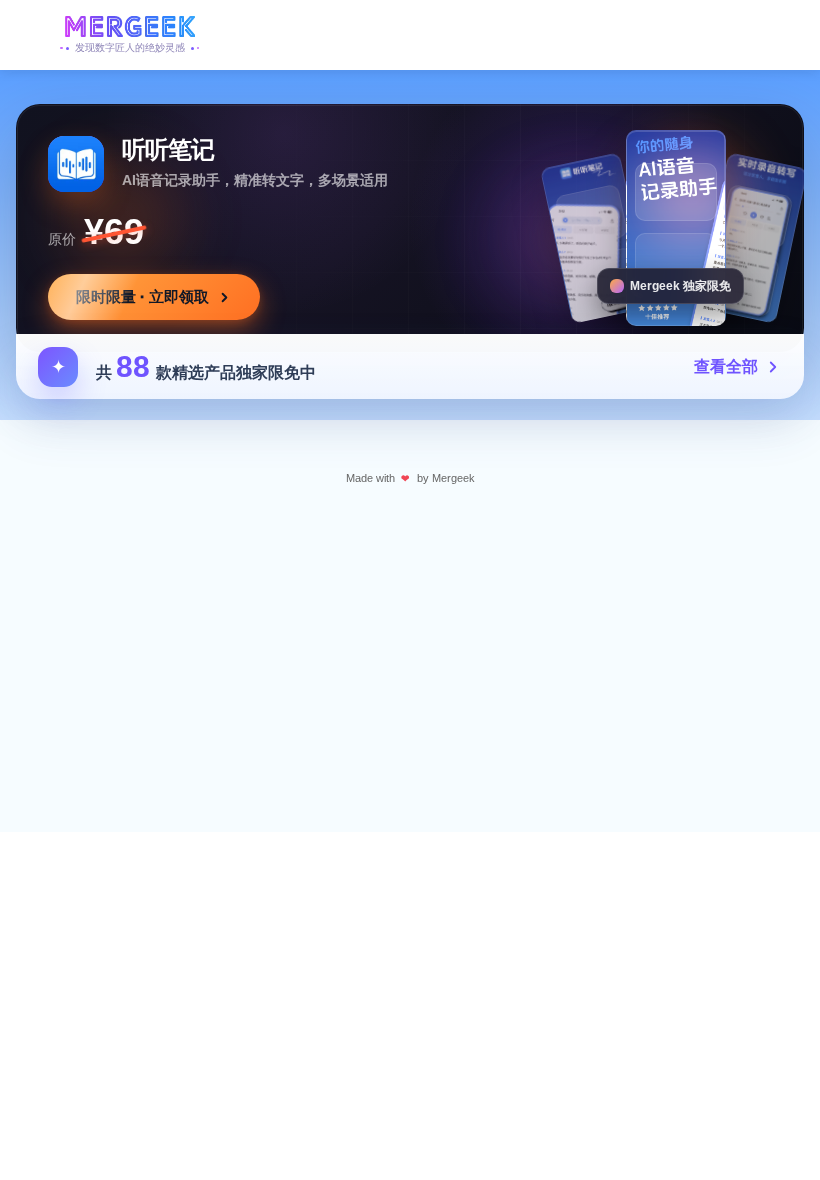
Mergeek (453, 478)
